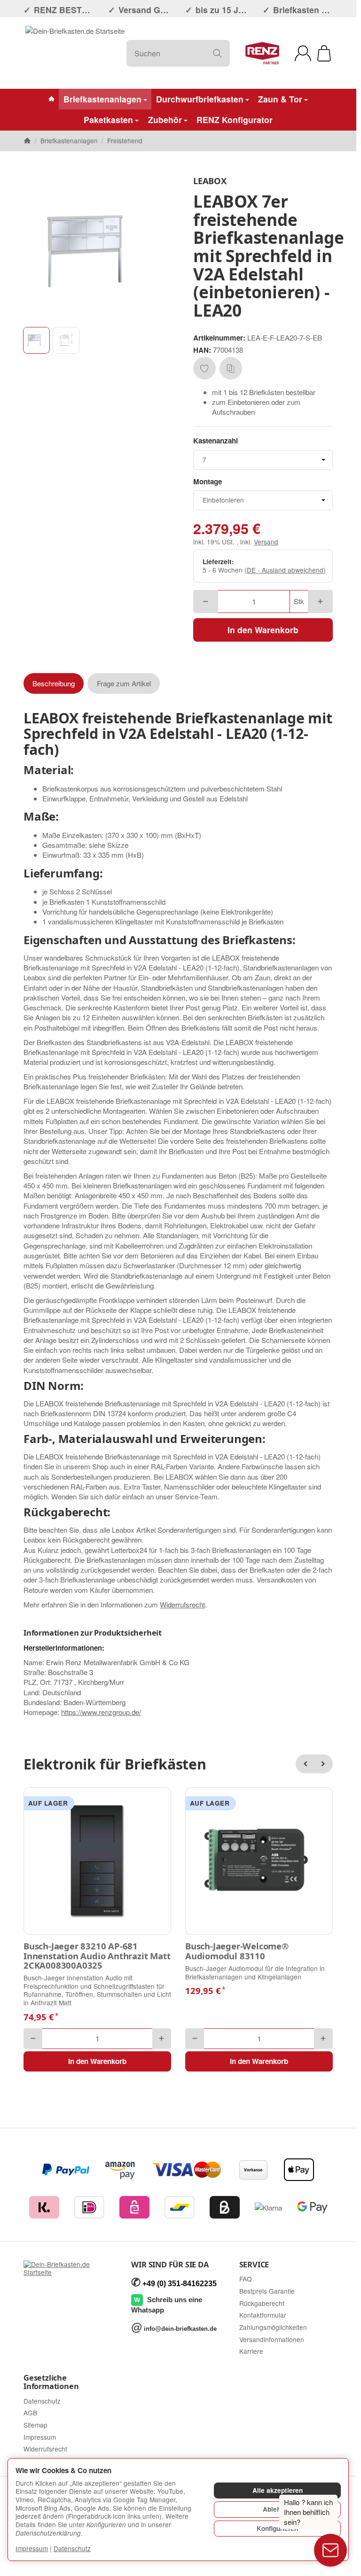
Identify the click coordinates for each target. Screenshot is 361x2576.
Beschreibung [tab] (54, 683)
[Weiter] (323, 1764)
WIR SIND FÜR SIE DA (170, 2265)
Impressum (32, 2548)
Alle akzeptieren (278, 2490)
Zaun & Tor (280, 99)
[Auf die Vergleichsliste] (231, 368)
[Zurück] (305, 1764)
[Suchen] (217, 53)
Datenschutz (72, 2548)
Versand (266, 542)
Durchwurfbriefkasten (200, 99)
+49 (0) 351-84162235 (180, 2284)
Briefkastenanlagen (102, 99)
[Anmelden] (303, 53)
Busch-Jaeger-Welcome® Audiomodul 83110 (237, 1951)
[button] (36, 340)
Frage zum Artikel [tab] (124, 683)
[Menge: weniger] (206, 601)
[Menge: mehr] (320, 601)
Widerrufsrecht (182, 1604)
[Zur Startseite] (75, 53)
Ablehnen (277, 2509)
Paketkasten (108, 120)
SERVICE (254, 2265)
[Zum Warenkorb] (324, 53)
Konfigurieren (277, 2528)
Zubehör (165, 120)
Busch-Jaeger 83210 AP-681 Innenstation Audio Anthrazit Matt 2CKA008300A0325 (97, 1956)
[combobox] (263, 460)
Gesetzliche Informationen (51, 2382)
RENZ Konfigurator (235, 120)
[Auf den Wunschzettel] (204, 368)
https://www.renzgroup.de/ (101, 1712)
